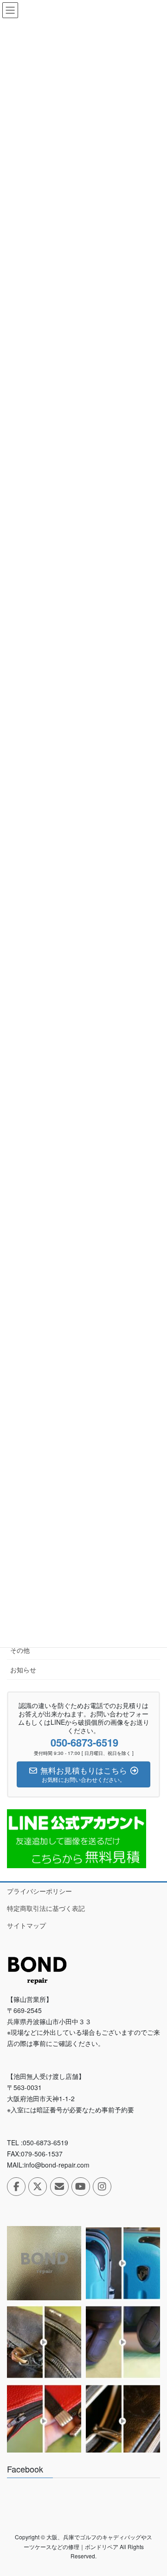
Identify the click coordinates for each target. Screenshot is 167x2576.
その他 (20, 1650)
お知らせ (23, 1670)
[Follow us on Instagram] (102, 2187)
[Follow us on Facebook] (16, 2187)
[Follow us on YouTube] (81, 2187)
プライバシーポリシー (39, 1891)
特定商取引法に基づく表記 (46, 1908)
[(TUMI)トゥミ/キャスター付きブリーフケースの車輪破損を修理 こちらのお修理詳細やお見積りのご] (123, 2342)
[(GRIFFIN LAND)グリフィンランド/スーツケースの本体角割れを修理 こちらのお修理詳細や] (123, 2263)
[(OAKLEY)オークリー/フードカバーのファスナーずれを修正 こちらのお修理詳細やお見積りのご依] (44, 2421)
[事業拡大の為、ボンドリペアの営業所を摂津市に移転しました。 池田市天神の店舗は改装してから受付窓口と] (44, 2263)
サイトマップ (26, 1925)
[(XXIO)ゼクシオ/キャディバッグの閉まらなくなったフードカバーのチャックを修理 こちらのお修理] (123, 2421)
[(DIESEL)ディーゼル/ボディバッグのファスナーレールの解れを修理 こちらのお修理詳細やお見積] (44, 2342)
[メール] (59, 2187)
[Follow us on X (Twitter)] (38, 2187)
